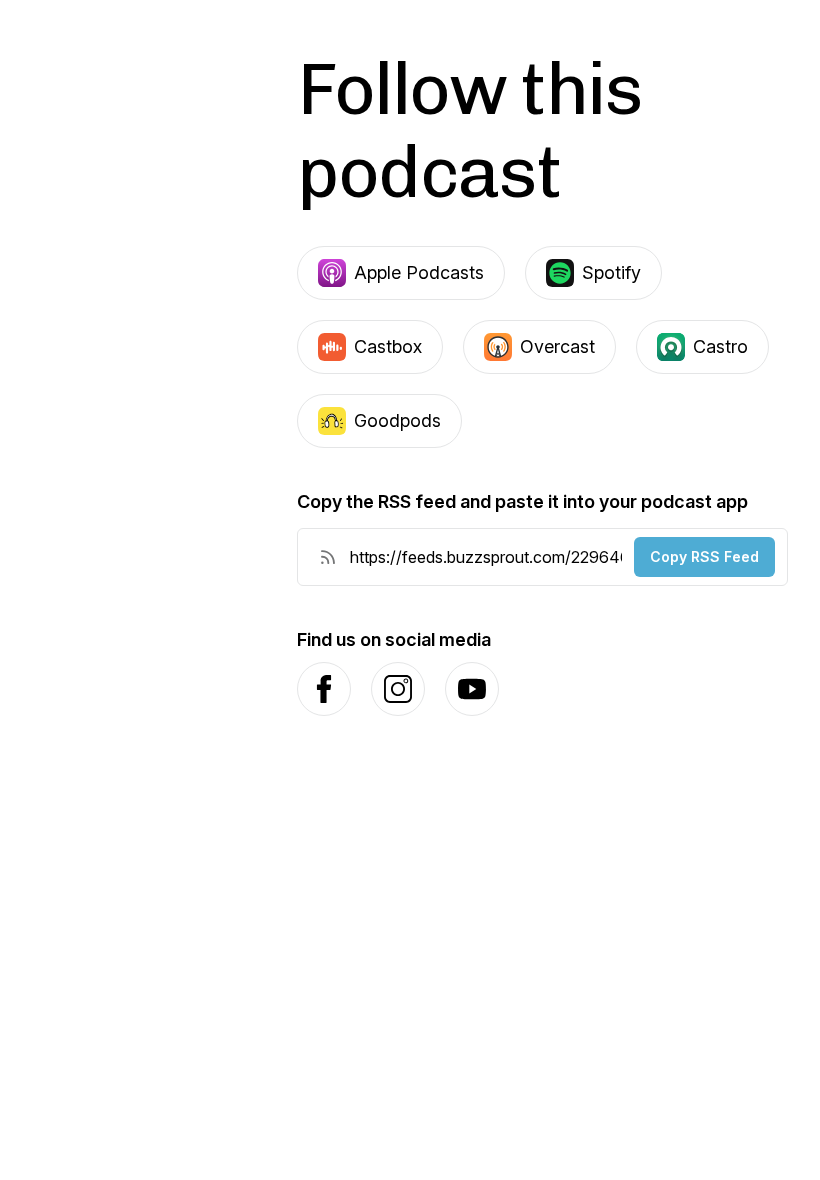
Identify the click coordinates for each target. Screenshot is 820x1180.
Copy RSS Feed (704, 556)
